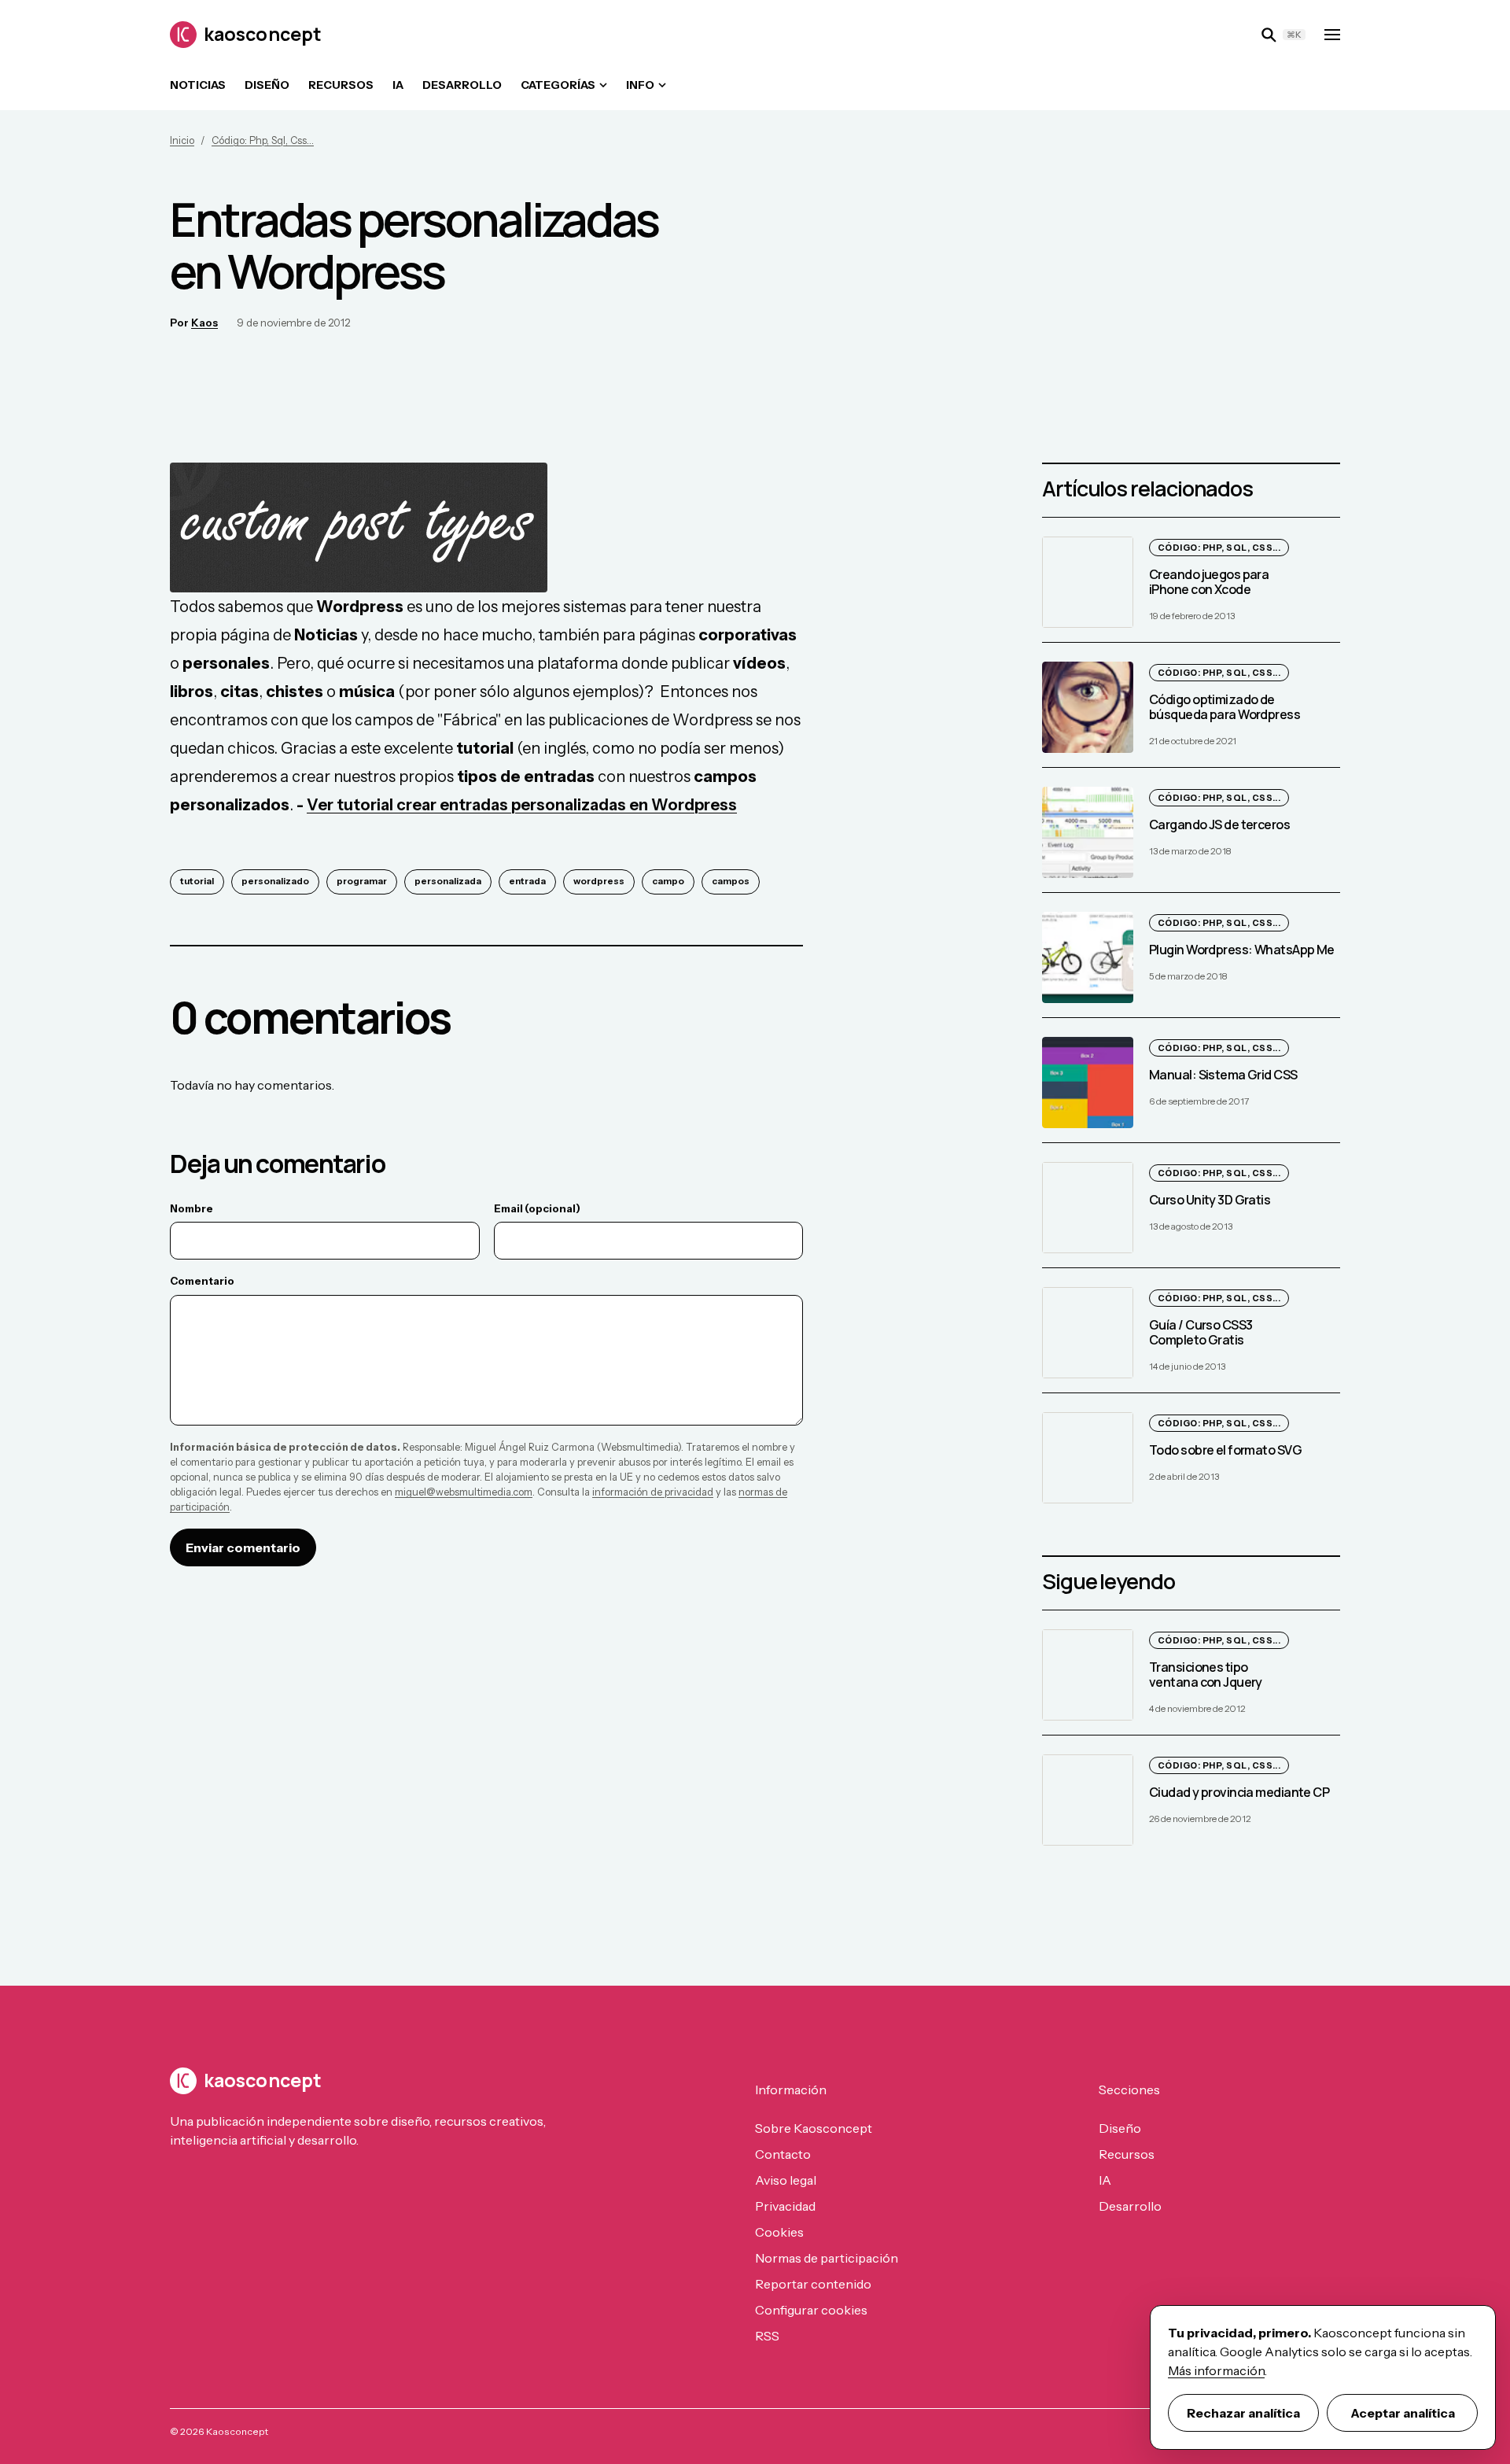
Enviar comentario (243, 1547)
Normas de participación (827, 2258)
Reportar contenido (813, 2284)
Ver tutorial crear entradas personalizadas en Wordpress (522, 805)
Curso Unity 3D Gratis (1210, 1200)
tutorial (197, 881)
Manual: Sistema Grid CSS (1223, 1075)
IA (398, 85)
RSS (767, 2336)
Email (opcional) (537, 1208)
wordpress (599, 881)
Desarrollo (462, 85)
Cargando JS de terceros (1219, 824)
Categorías (558, 85)
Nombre (192, 1208)
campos (731, 881)
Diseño (267, 85)
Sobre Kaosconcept (814, 2128)
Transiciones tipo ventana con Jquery (1206, 1675)
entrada (527, 881)
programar (362, 881)
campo (668, 881)
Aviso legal (786, 2180)
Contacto (783, 2154)
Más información (1216, 2370)
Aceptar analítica (1403, 2413)
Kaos (204, 323)
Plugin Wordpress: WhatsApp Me (1242, 950)
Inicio (182, 140)
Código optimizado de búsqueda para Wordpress (1225, 707)
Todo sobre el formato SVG (1225, 1450)
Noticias (198, 85)
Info (640, 85)
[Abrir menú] (1332, 35)
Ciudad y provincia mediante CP (1239, 1792)
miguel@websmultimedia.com (464, 1492)
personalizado (275, 881)
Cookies (779, 2232)
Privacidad (785, 2206)
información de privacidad (653, 1492)
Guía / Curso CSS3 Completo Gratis (1201, 1332)
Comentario (202, 1281)
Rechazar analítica (1243, 2413)
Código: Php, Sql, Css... (263, 140)
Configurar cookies (811, 2310)
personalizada (448, 881)
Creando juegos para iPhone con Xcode (1209, 582)
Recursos (341, 85)
